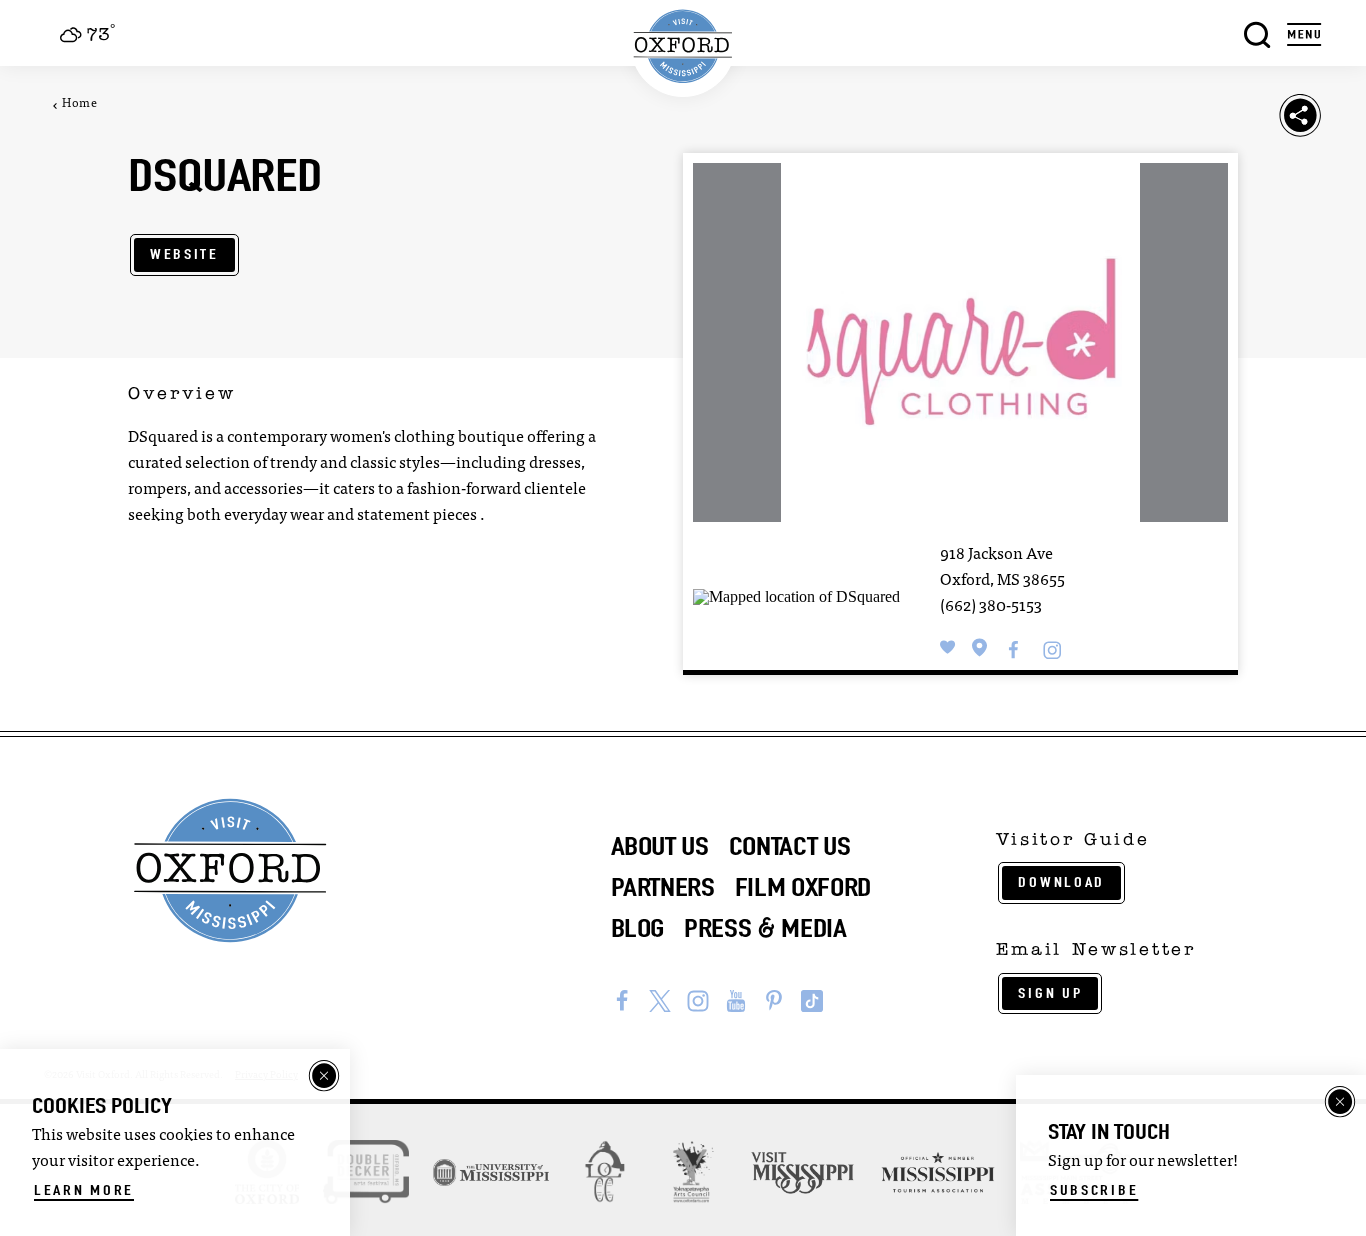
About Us (660, 846)
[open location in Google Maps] (796, 595)
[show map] (980, 648)
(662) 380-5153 (991, 607)
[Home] (683, 46)
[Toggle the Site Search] (1257, 32)
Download (1061, 882)
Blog (638, 928)
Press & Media (765, 928)
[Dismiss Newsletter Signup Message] (1340, 1102)
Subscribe (1094, 1190)
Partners (663, 887)
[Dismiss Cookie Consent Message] (324, 1076)
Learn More (84, 1190)
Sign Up (1050, 993)
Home (79, 104)
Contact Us (790, 846)
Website (184, 254)
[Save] (948, 648)
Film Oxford (803, 887)
